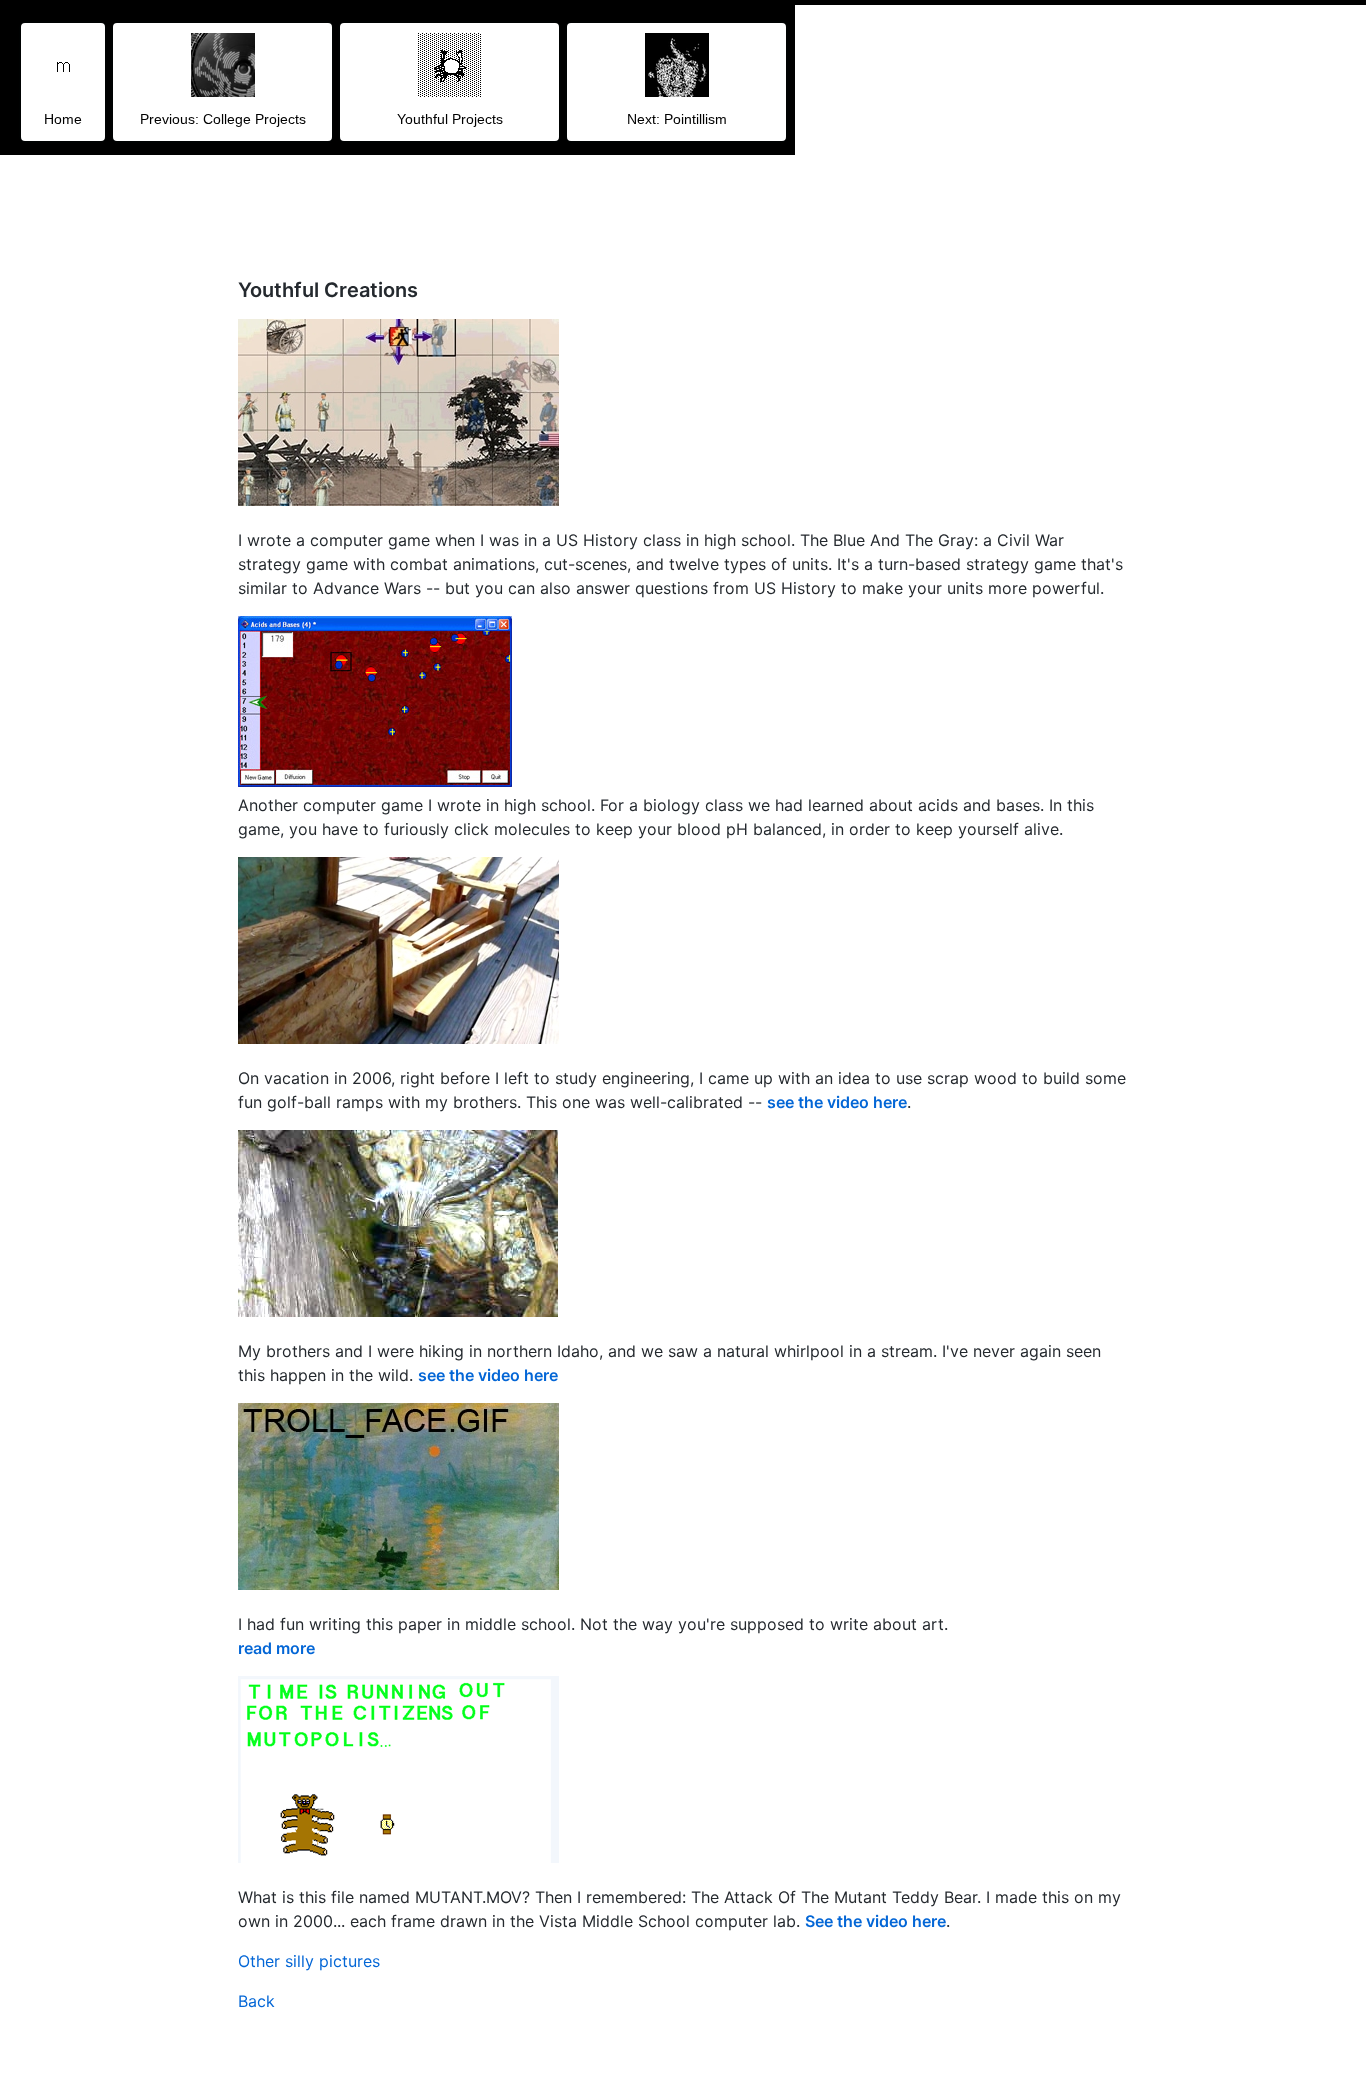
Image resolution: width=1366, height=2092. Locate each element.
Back (256, 2001)
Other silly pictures (309, 1961)
